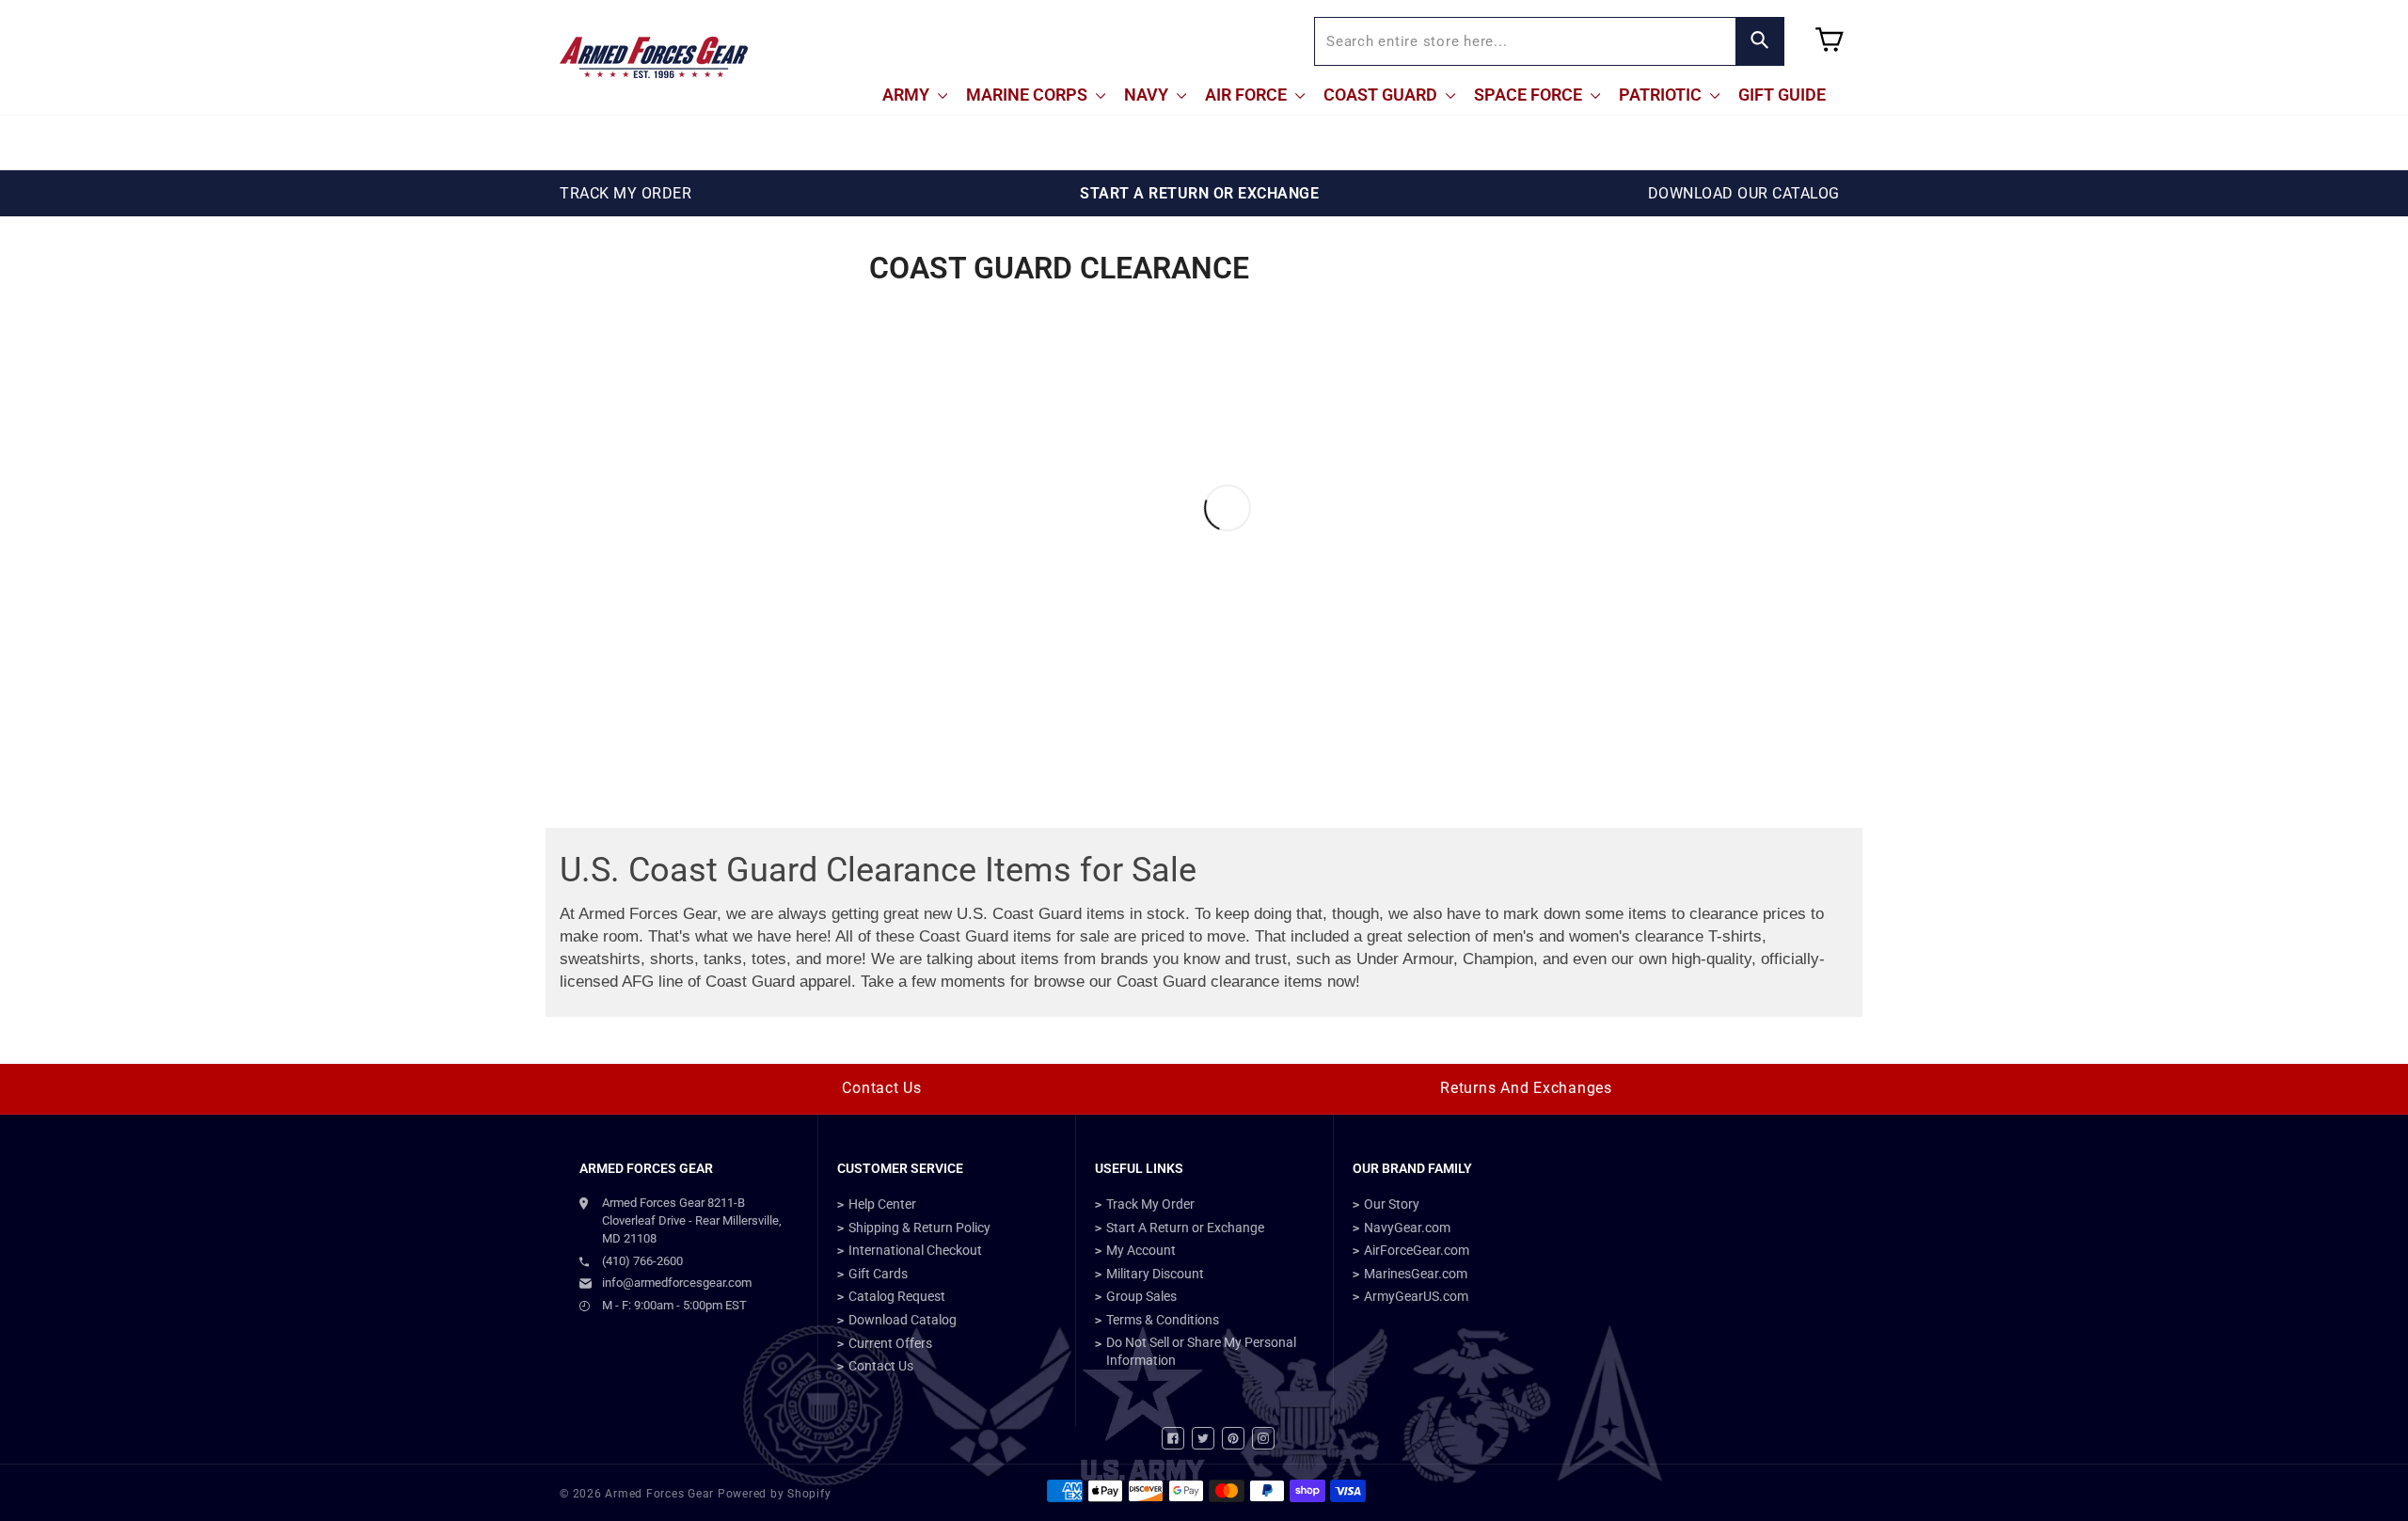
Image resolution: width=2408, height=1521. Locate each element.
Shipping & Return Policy (919, 1228)
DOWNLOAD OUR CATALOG (1744, 193)
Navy (1148, 95)
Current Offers (890, 1343)
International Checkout (915, 1250)
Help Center (882, 1204)
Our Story (1392, 1204)
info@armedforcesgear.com (677, 1283)
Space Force (1530, 95)
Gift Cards (878, 1274)
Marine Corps (1029, 95)
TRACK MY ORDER (626, 193)
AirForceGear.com (1417, 1250)
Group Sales (1141, 1296)
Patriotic (1662, 95)
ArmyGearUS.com (1416, 1296)
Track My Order (1150, 1204)
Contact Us (882, 1088)
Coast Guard (1382, 95)
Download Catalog (903, 1320)
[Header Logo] (654, 57)
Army (908, 95)
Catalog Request (897, 1296)
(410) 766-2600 (642, 1261)
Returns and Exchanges (1526, 1088)
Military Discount (1155, 1274)
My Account (1141, 1250)
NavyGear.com (1407, 1228)
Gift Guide (1782, 95)
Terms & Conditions (1163, 1320)
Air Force (1248, 95)
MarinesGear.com (1416, 1274)
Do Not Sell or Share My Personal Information (1201, 1352)
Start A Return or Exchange (1185, 1228)
